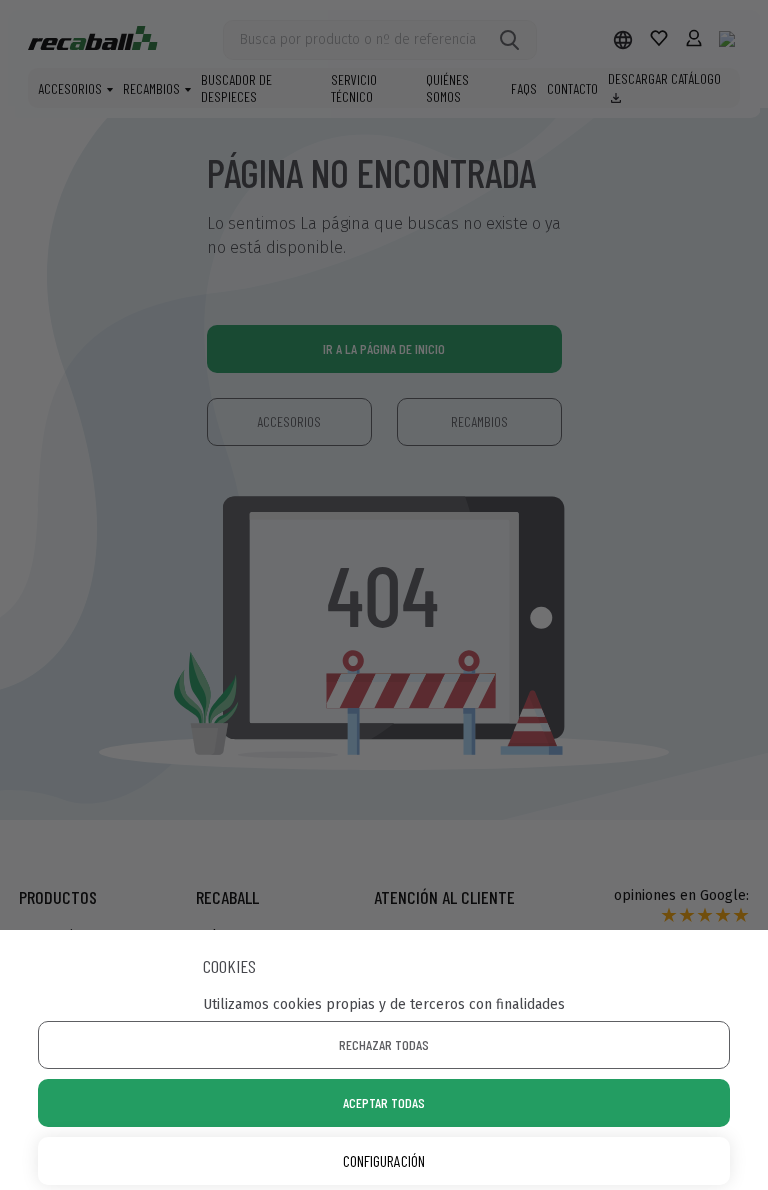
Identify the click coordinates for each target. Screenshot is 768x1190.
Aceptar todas (384, 1102)
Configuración (384, 1160)
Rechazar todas (384, 1044)
